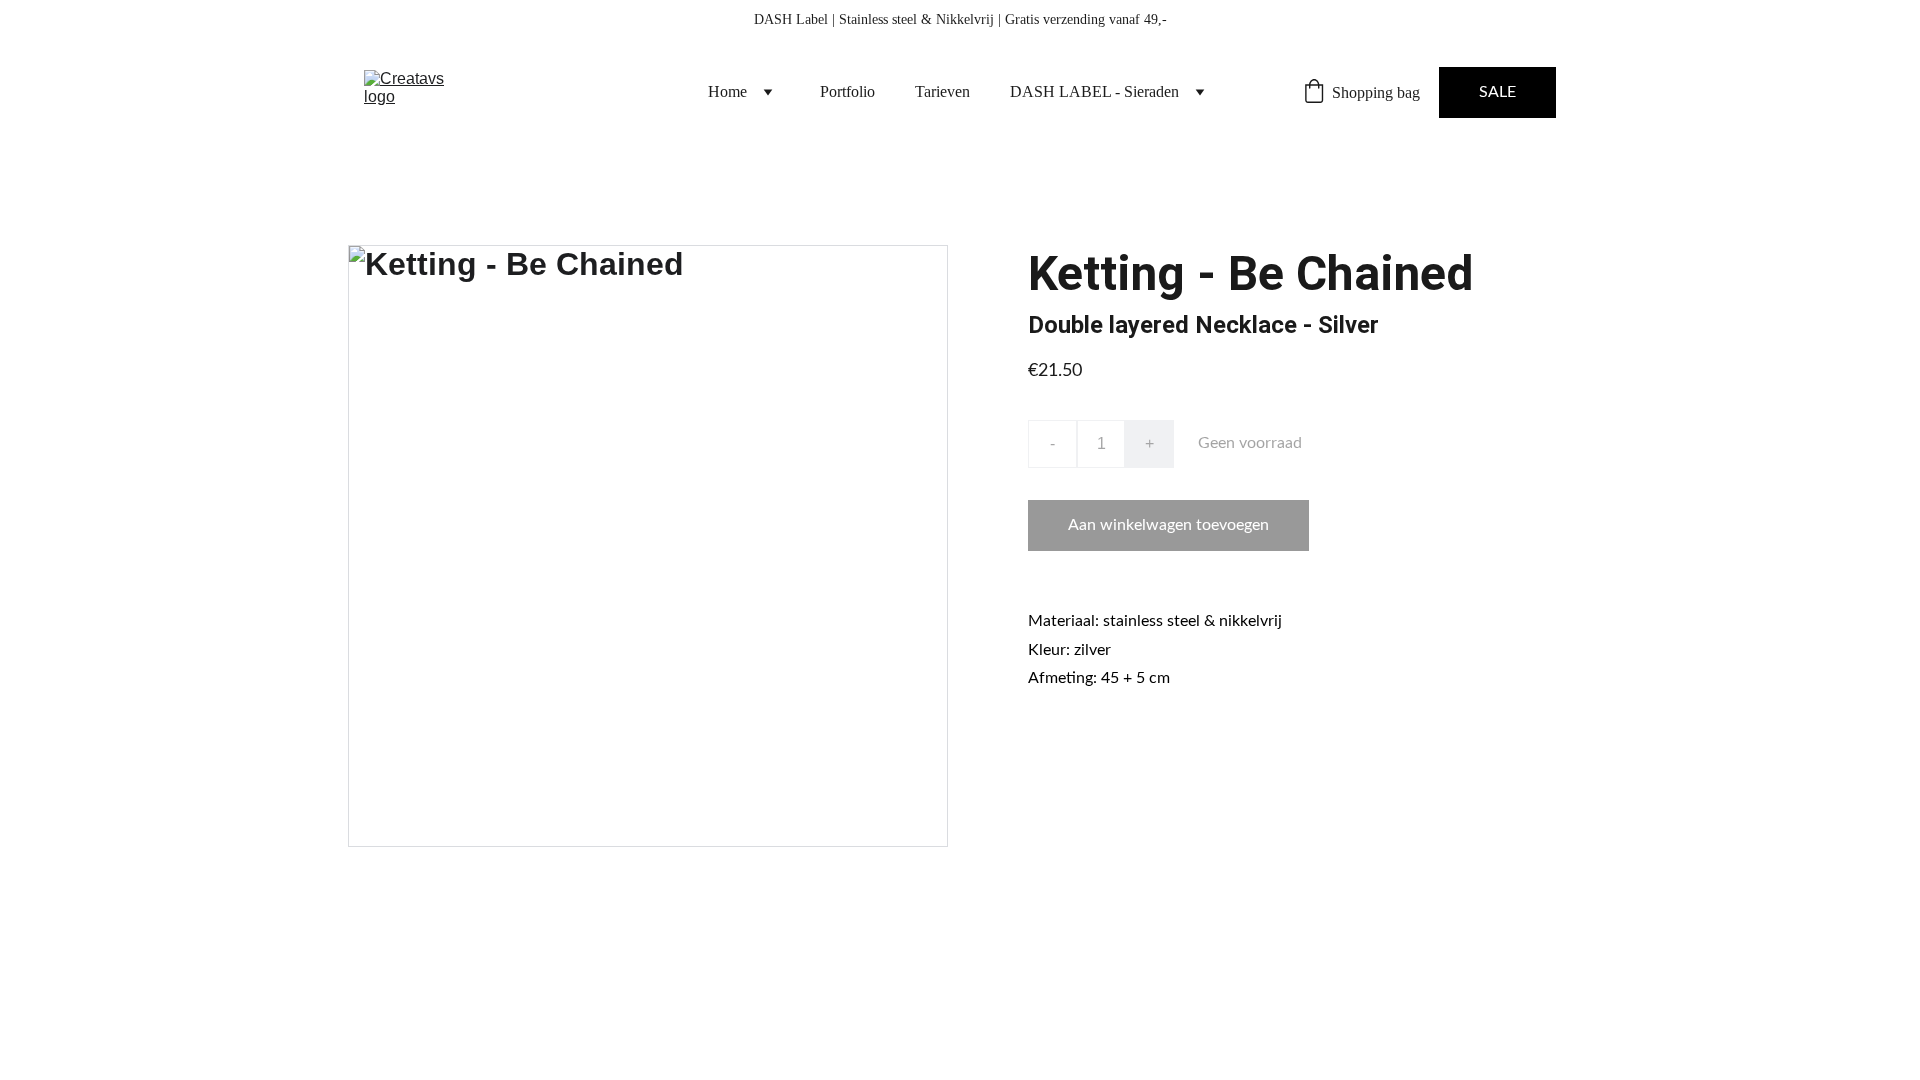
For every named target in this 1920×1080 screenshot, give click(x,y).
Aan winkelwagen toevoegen (1168, 525)
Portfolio (847, 91)
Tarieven (942, 91)
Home (727, 91)
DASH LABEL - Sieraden (1094, 91)
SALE (1497, 92)
